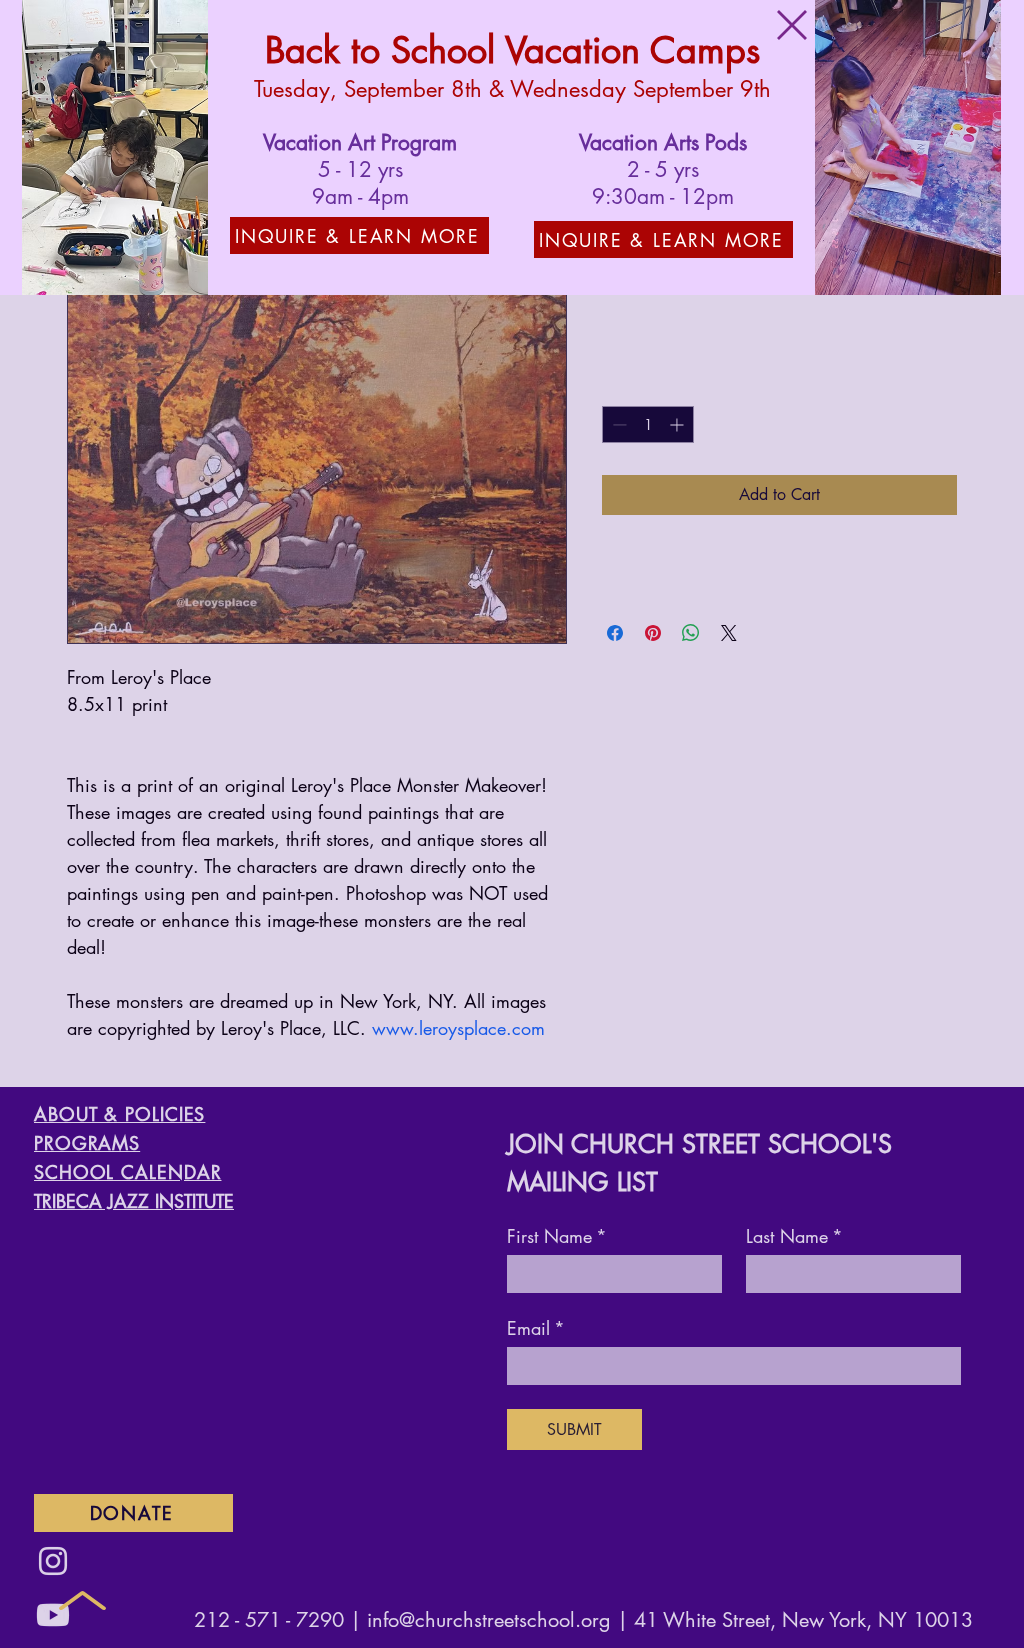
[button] (792, 25)
